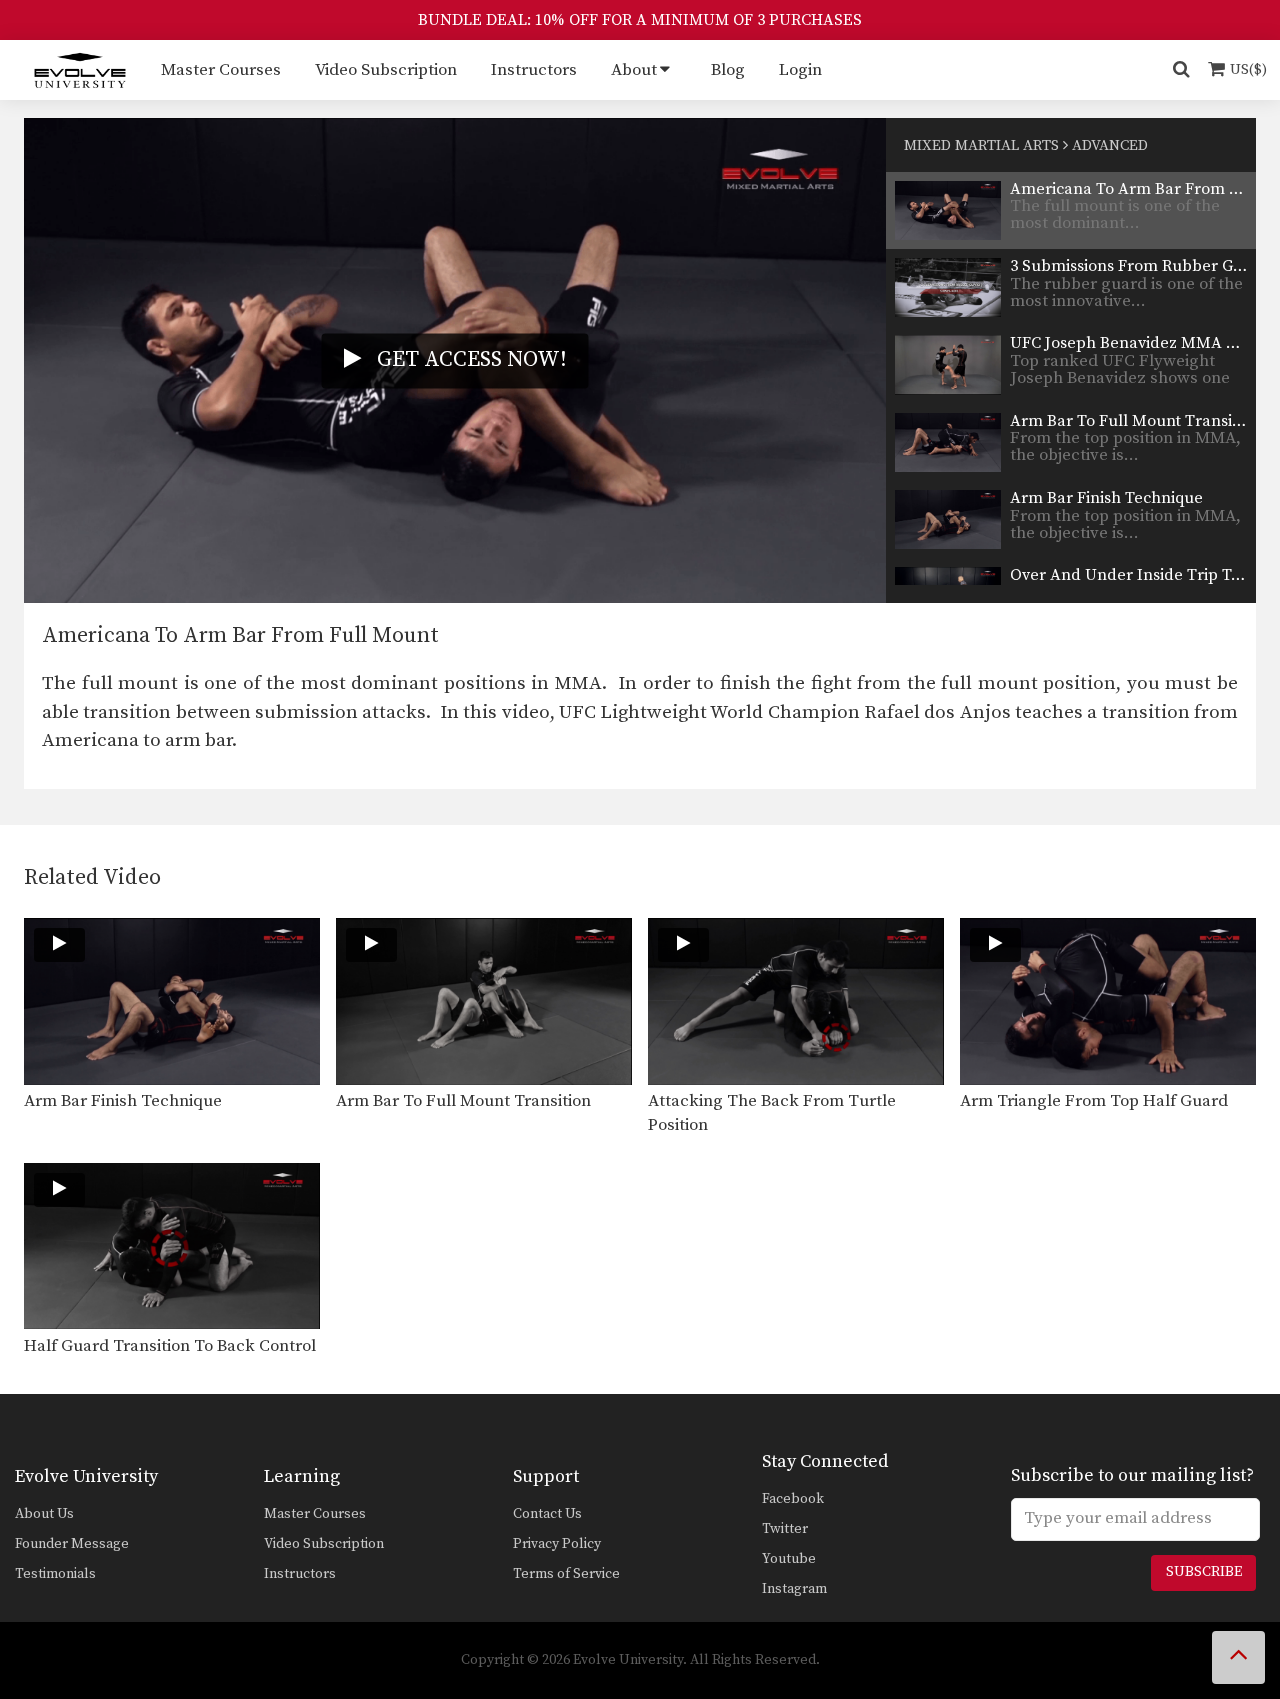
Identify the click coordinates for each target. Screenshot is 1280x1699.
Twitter (785, 1529)
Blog (728, 70)
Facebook (793, 1499)
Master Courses (221, 70)
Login (800, 70)
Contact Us (547, 1514)
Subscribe (1204, 1572)
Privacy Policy (557, 1544)
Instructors (534, 70)
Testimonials (55, 1574)
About (634, 70)
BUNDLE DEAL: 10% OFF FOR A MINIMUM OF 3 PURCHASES (640, 20)
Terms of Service (566, 1574)
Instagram (794, 1589)
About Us (44, 1514)
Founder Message (72, 1544)
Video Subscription (386, 70)
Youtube (789, 1559)
